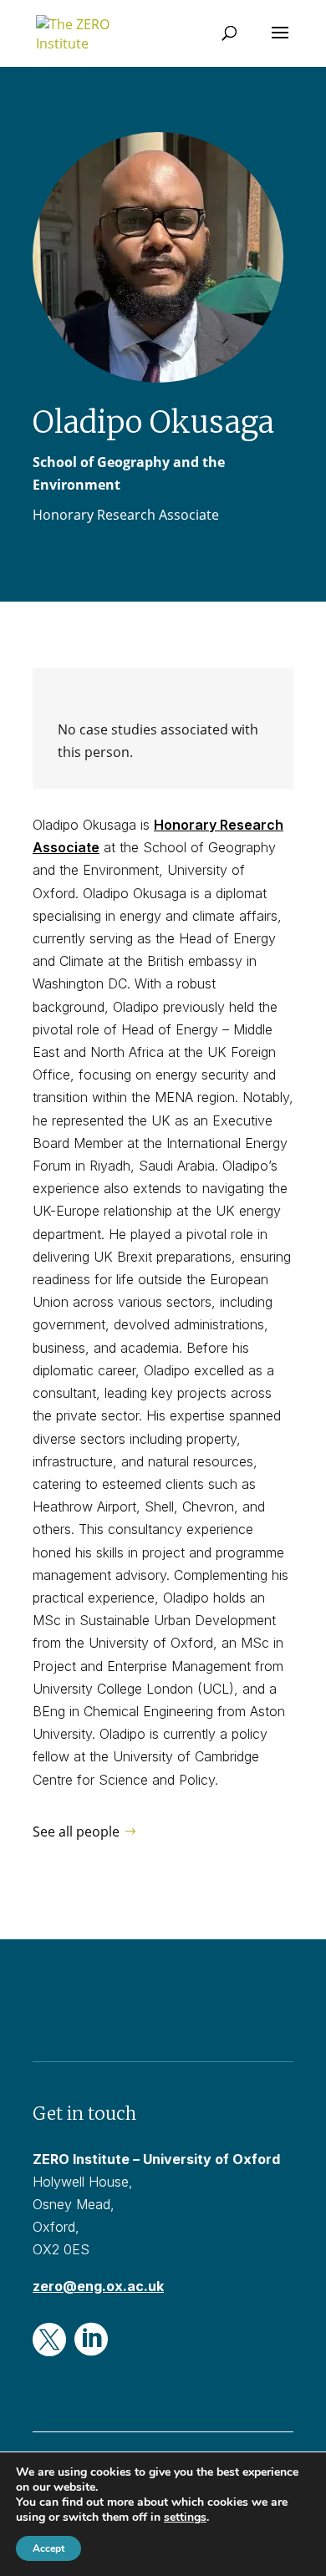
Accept (48, 2548)
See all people (76, 1832)
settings (185, 2518)
